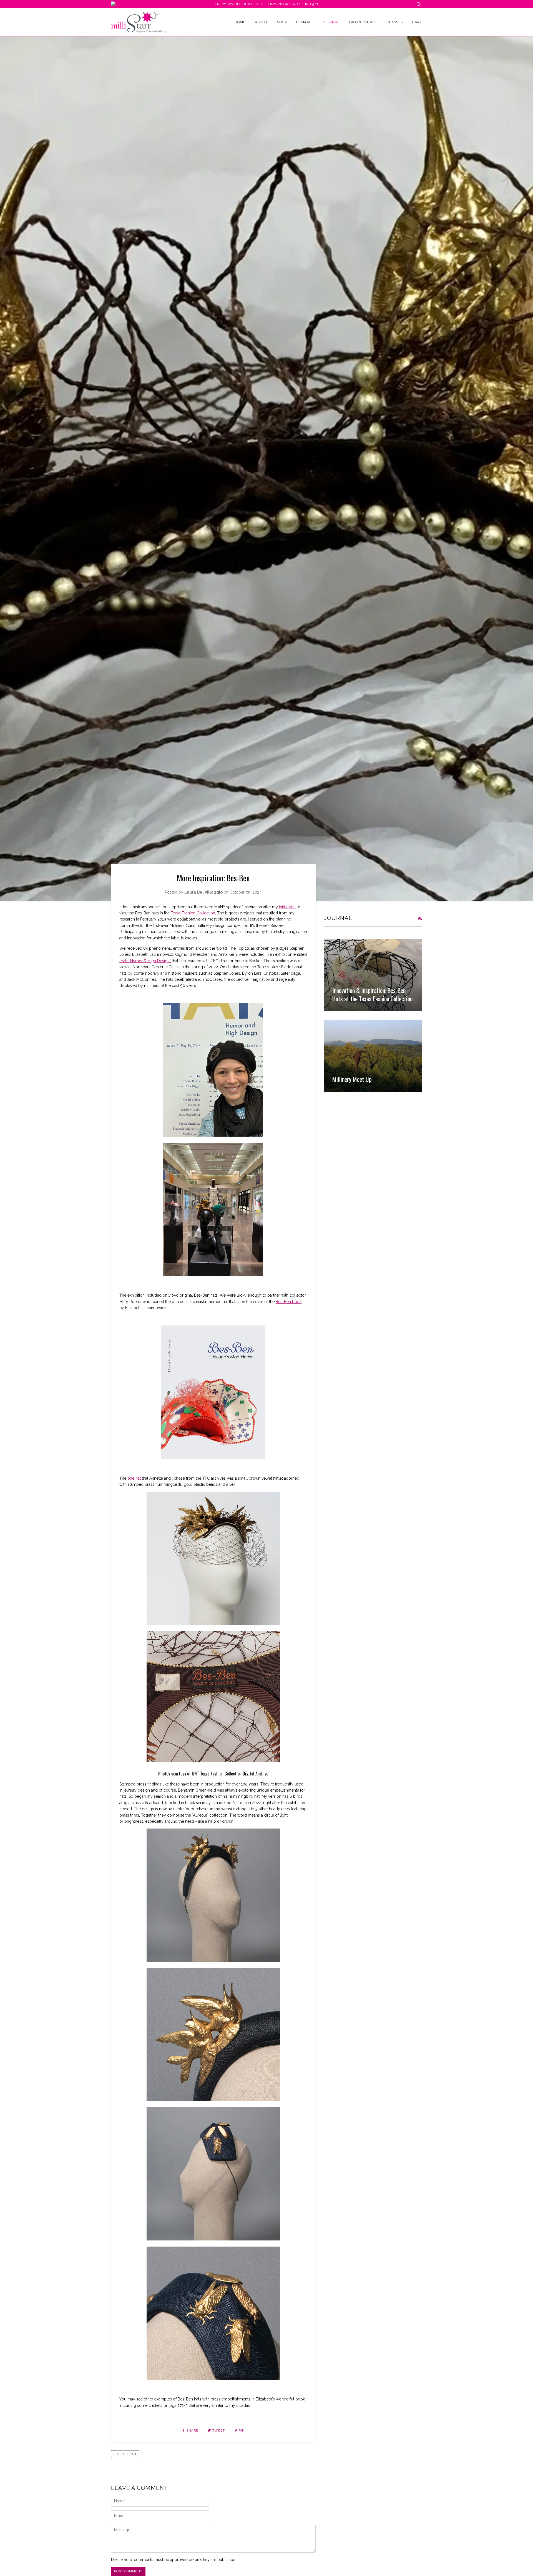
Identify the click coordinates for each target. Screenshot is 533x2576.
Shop (282, 22)
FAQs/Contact (363, 22)
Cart (417, 22)
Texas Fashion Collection (193, 913)
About (261, 22)
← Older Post (125, 2454)
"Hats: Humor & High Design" (145, 961)
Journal (331, 22)
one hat (134, 1478)
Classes (395, 22)
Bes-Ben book (289, 1302)
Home (240, 22)
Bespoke (304, 22)
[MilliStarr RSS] (420, 919)
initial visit (287, 907)
